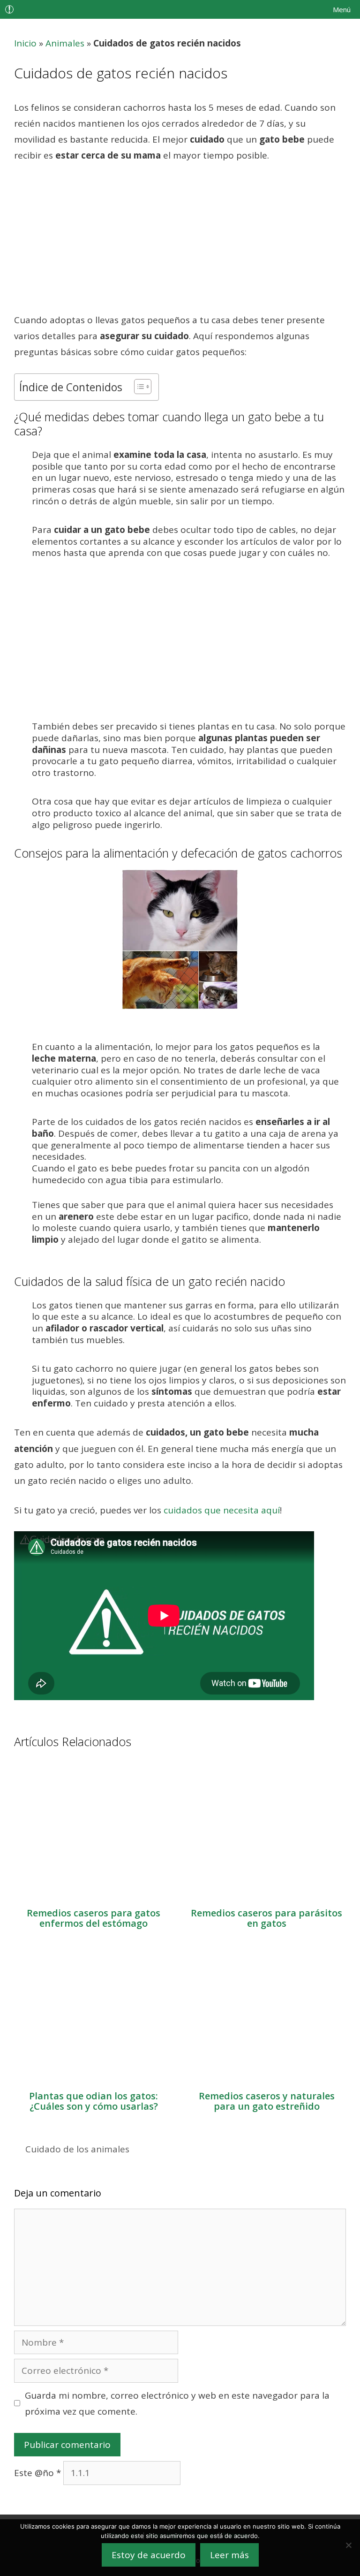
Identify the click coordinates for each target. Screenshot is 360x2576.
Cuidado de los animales (77, 2149)
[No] (348, 2545)
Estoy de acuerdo (149, 2555)
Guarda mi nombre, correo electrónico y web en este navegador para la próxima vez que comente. (177, 2403)
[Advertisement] (180, 243)
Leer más (229, 2555)
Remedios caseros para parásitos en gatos (266, 1918)
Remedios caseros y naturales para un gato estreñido (267, 2101)
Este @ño (37, 2473)
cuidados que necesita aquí (222, 1510)
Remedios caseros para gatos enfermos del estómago (94, 1918)
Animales (65, 43)
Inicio (25, 43)
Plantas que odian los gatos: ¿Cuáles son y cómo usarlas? (94, 2101)
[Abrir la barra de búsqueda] (292, 9)
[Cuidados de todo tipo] (12, 9)
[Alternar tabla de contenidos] (138, 387)
